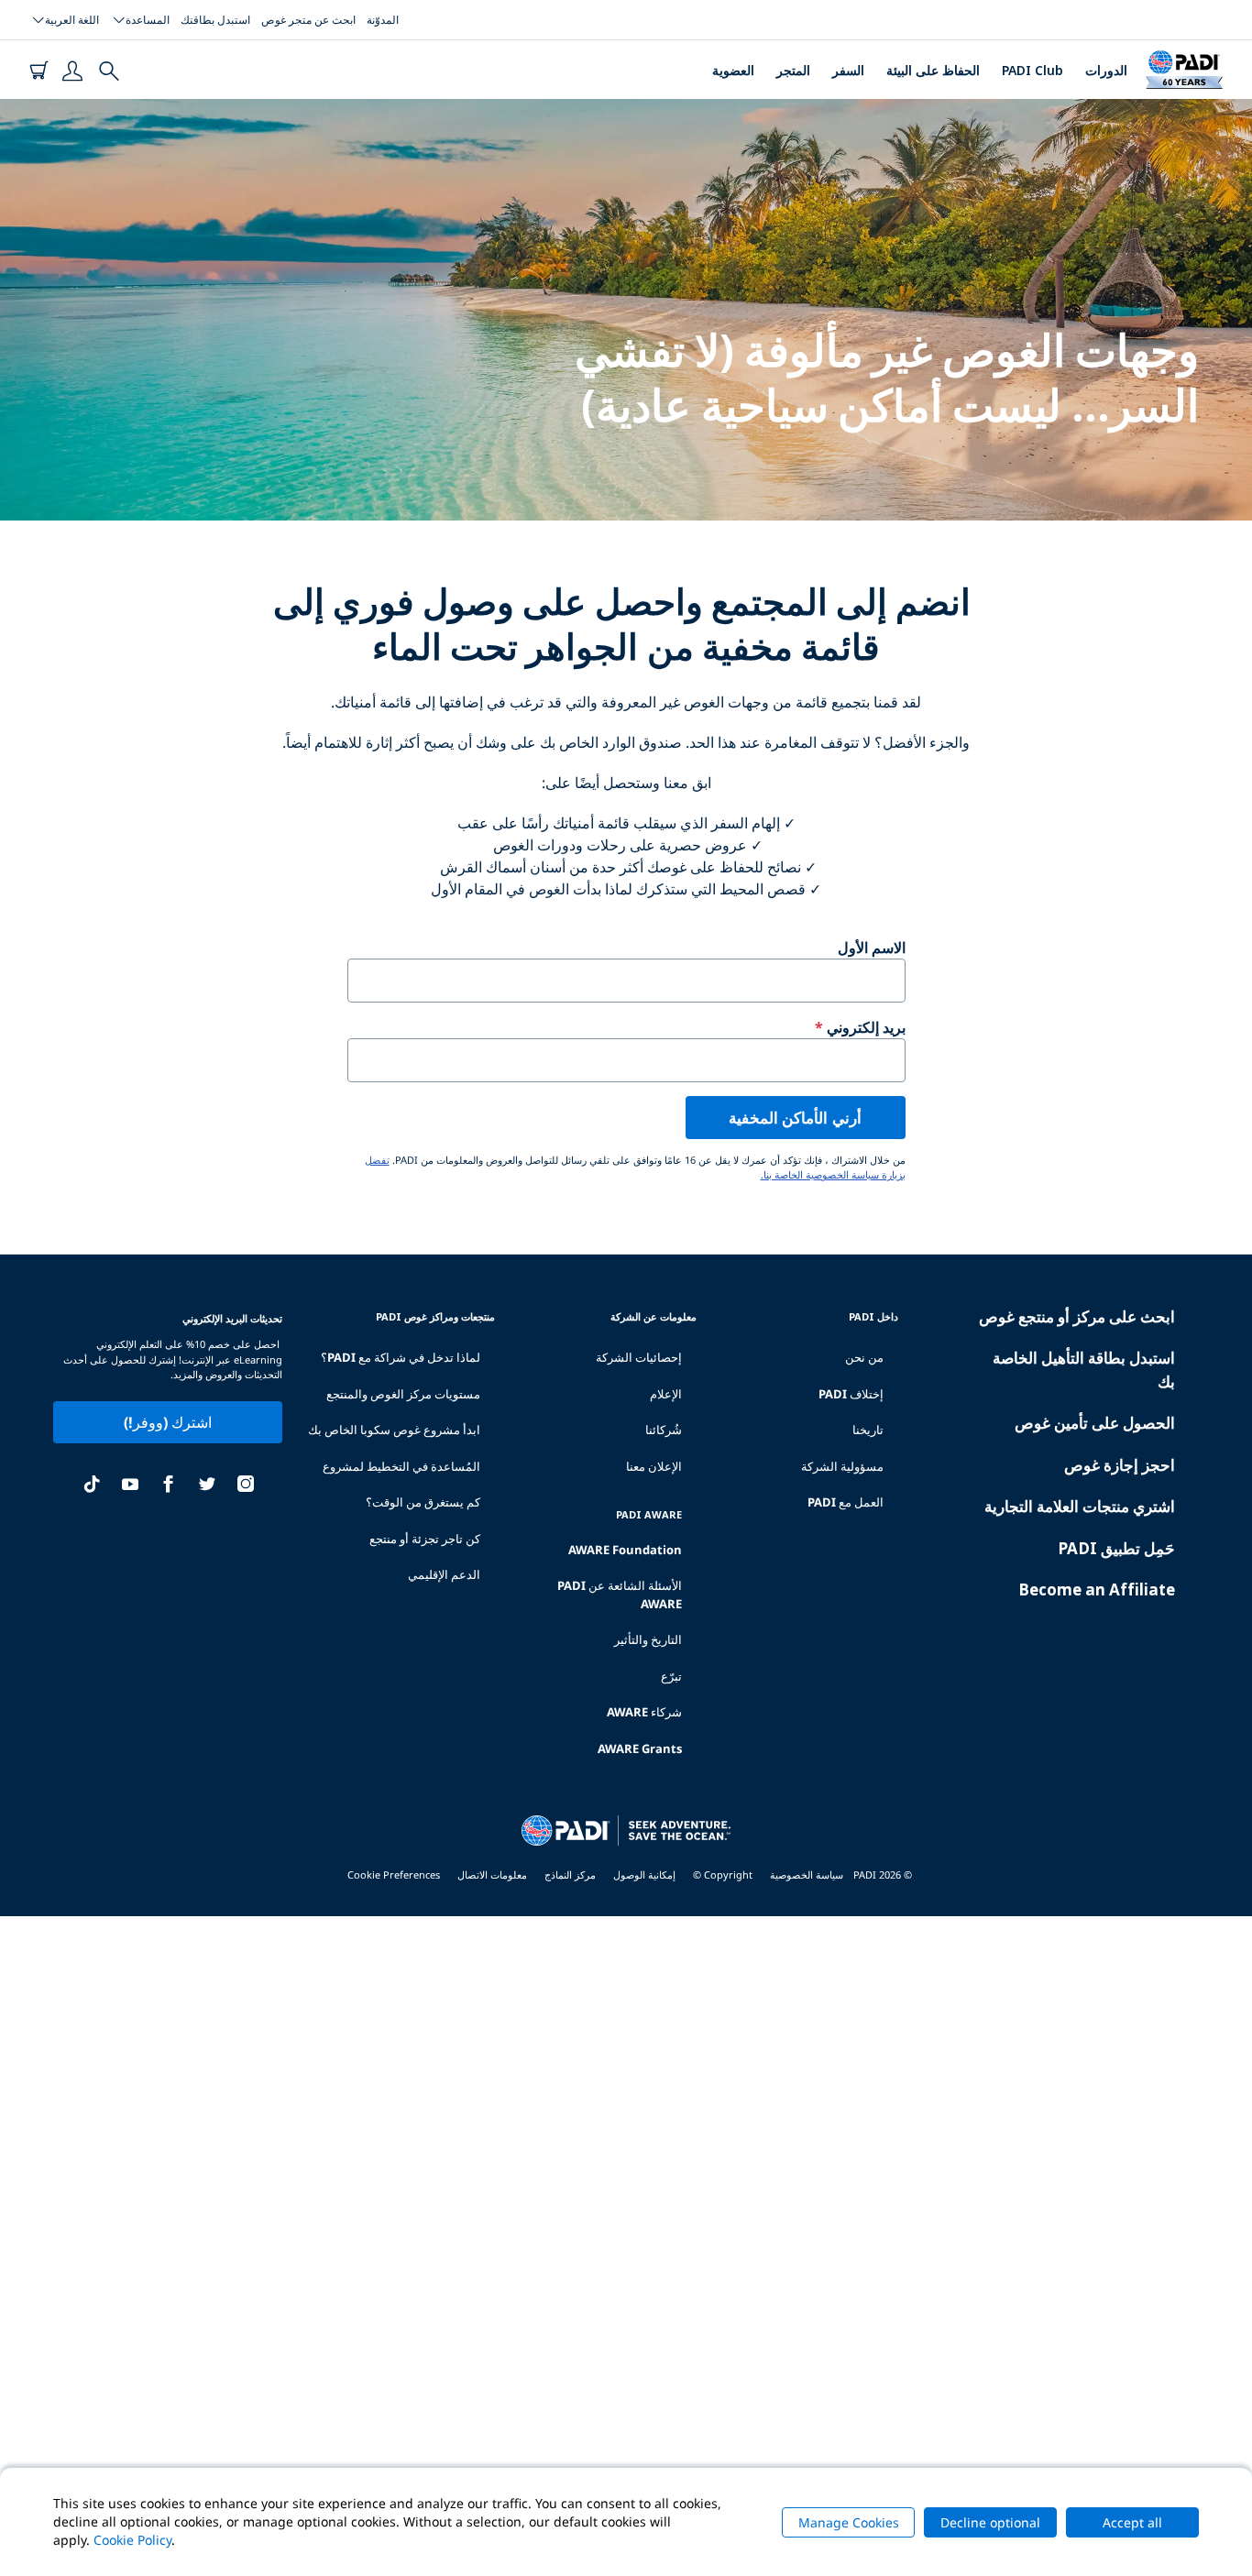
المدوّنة (383, 20)
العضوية (733, 70)
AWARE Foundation (625, 1550)
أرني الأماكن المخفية (795, 1118)
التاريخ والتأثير (648, 1639)
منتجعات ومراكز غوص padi (435, 1316)
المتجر (793, 70)
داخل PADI (873, 1316)
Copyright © (723, 1874)
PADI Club (1032, 70)
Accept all (1132, 2522)
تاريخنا (868, 1430)
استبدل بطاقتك (215, 20)
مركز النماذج (570, 1874)
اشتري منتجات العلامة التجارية (1080, 1506)
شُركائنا (664, 1430)
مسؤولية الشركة (842, 1466)
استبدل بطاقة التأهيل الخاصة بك (1084, 1370)
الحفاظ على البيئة (933, 70)
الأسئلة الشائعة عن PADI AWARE (620, 1595)
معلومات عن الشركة (653, 1316)
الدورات (1106, 70)
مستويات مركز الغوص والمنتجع (403, 1394)
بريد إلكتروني (866, 1027)
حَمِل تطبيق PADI (1116, 1548)
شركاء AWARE (644, 1712)
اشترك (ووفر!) (168, 1422)
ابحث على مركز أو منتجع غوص (1077, 1316)
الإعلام (666, 1394)
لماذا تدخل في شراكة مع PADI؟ (401, 1357)
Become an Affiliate (1097, 1589)
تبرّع (671, 1676)
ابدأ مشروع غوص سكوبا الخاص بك (394, 1430)
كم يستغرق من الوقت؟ (423, 1502)
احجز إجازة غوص (1120, 1465)
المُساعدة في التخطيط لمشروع (401, 1466)
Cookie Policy (132, 2540)
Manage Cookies (849, 2522)
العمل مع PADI (846, 1502)
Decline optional (990, 2522)
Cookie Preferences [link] (394, 1874)
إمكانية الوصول (644, 1874)
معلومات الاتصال (492, 1874)
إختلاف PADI (851, 1394)
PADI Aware (649, 1514)
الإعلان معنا (654, 1466)
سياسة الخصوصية (807, 1874)
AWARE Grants (640, 1748)
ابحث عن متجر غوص (308, 20)
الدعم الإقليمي (444, 1574)
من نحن (864, 1357)
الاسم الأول (872, 948)
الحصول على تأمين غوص (1095, 1423)
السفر (848, 70)
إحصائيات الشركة (639, 1357)
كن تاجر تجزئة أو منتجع (425, 1539)
